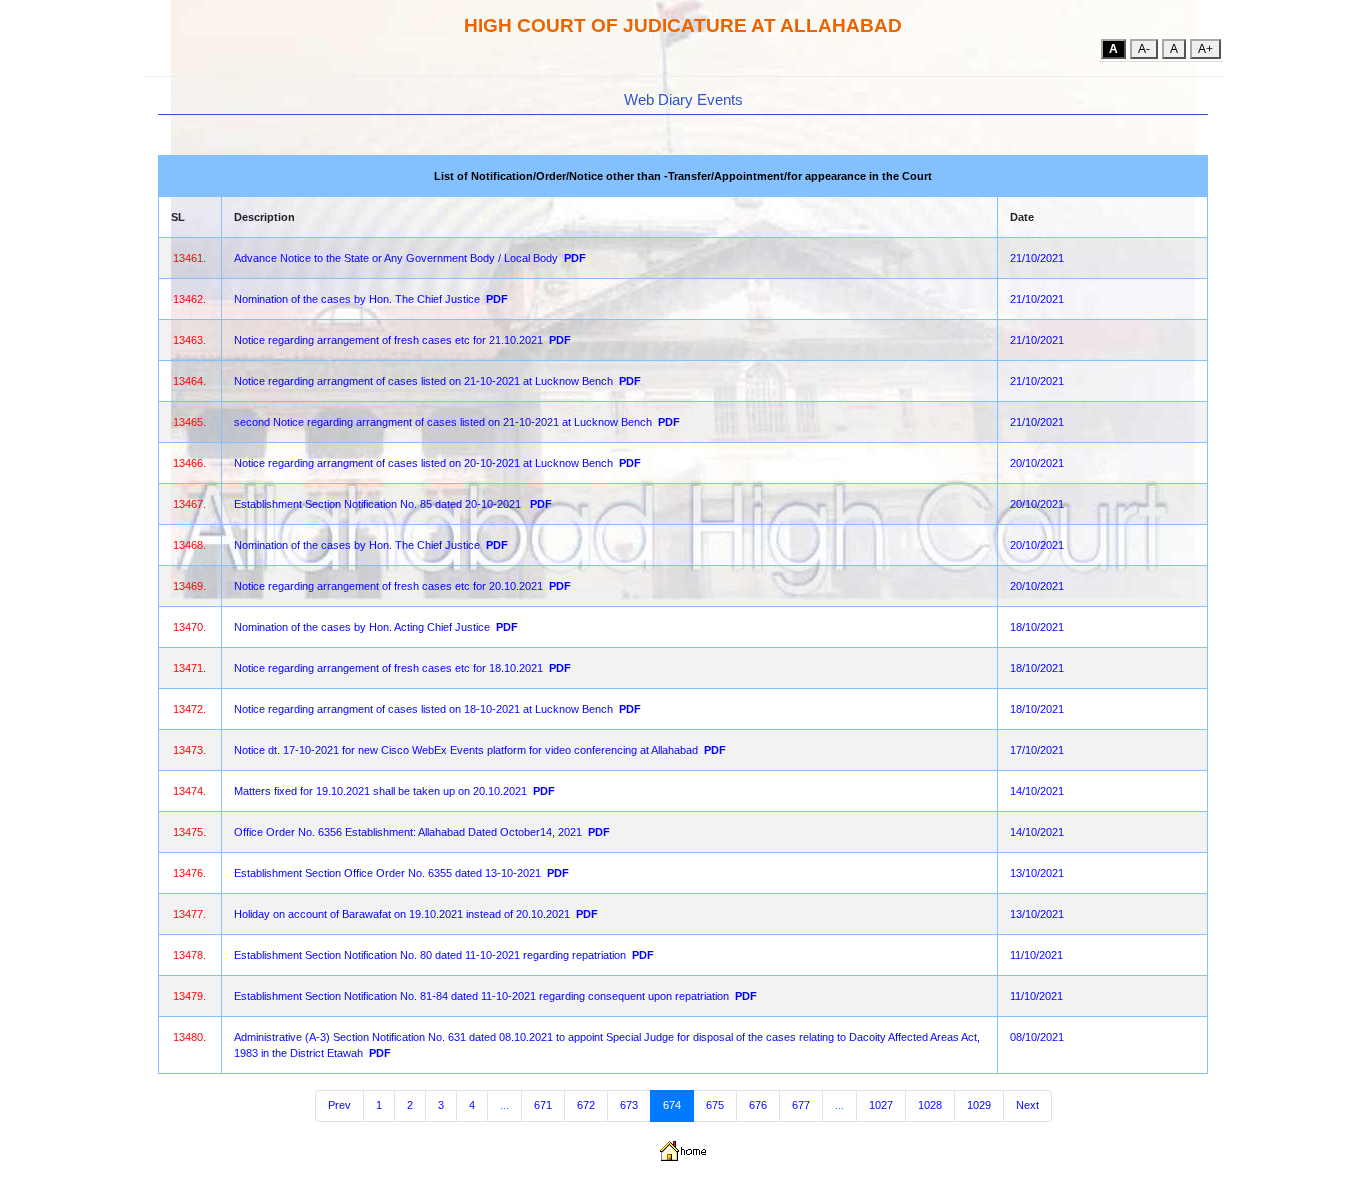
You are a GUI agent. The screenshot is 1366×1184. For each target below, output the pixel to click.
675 (715, 1105)
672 (586, 1105)
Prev (339, 1105)
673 (629, 1105)
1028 (930, 1105)
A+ (1205, 49)
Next (1027, 1105)
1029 (979, 1105)
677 (801, 1105)
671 (543, 1105)
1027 (881, 1105)
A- (1144, 49)
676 (758, 1105)
